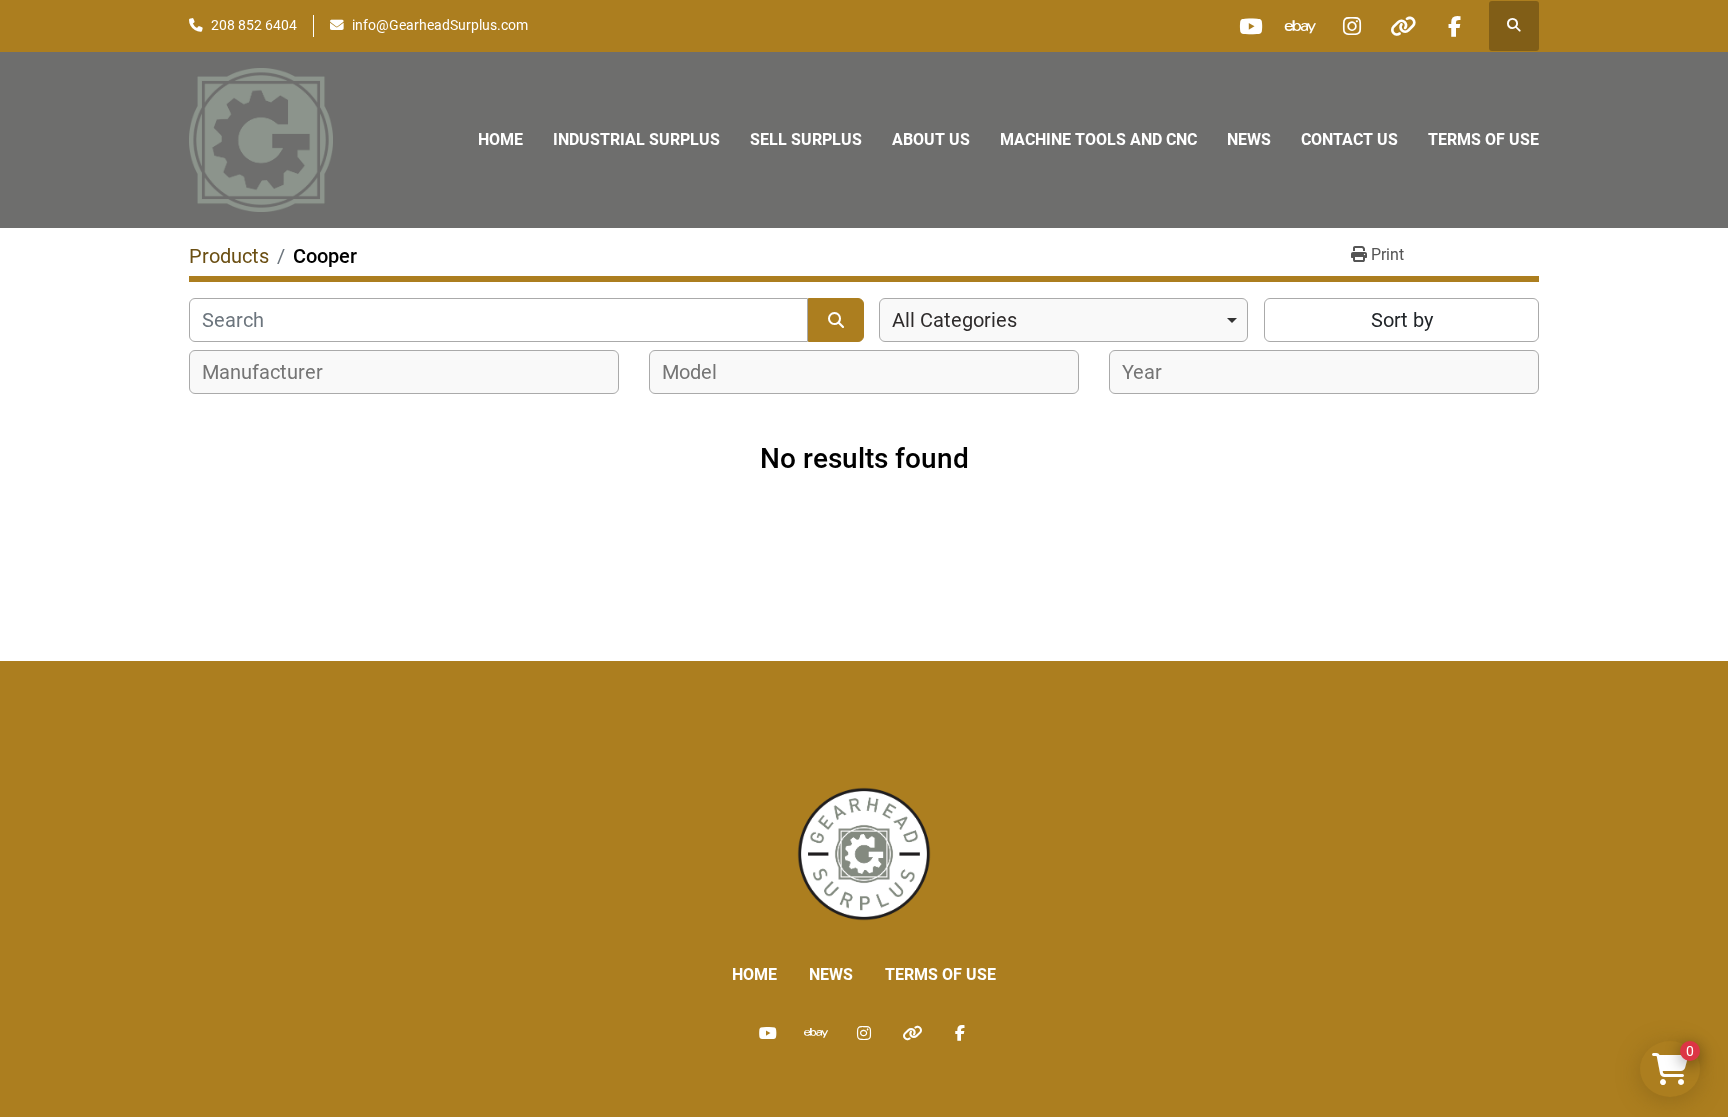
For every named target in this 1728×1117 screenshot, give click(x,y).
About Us (931, 139)
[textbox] (273, 372)
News (1249, 139)
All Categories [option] (954, 320)
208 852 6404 (254, 25)
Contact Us (1349, 139)
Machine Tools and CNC (1098, 139)
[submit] (836, 320)
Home (500, 139)
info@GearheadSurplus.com (440, 25)
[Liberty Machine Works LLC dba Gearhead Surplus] (864, 852)
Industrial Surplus (636, 139)
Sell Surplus (806, 139)
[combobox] (1063, 320)
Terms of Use (1483, 139)
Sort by (1402, 320)
